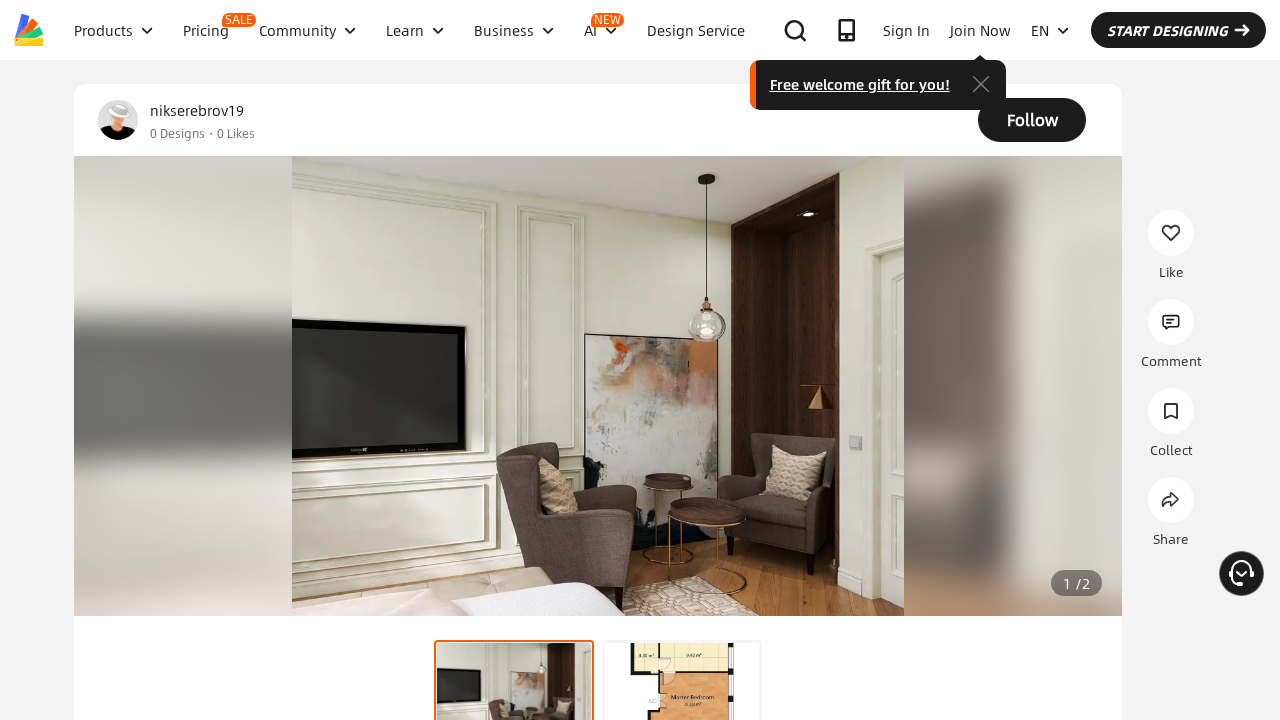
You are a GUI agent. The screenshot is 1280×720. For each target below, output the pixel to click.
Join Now (980, 30)
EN (1040, 30)
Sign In (906, 30)
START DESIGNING (1167, 30)
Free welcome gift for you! (860, 84)
